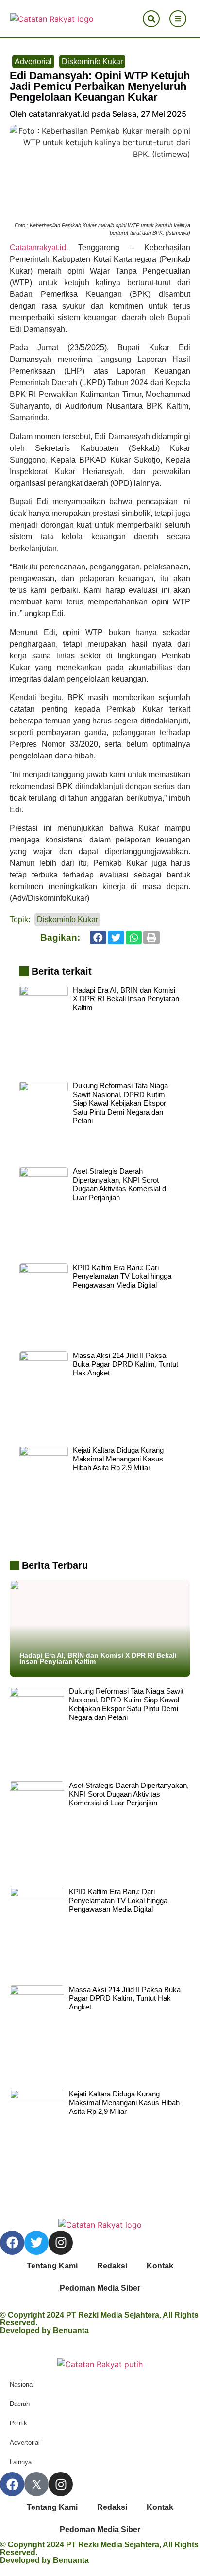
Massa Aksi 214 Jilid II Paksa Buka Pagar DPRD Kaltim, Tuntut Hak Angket (125, 1364)
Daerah (20, 2404)
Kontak (160, 2266)
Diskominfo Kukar (92, 61)
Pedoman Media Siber (100, 2288)
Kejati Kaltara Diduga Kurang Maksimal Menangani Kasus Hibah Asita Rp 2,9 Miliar (118, 1459)
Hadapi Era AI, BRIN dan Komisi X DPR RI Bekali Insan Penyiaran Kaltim (126, 999)
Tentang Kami (52, 2266)
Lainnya (21, 2462)
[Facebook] (12, 2243)
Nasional (22, 2384)
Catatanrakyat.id (38, 248)
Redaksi (112, 2266)
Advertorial (33, 61)
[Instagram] (61, 2243)
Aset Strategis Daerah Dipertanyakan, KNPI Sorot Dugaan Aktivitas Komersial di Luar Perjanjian (120, 1184)
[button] (151, 19)
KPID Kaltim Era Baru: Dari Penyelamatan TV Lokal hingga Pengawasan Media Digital (122, 1276)
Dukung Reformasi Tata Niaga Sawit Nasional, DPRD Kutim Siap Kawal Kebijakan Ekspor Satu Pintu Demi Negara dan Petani (120, 1103)
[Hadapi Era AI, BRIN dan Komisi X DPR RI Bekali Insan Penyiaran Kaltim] (100, 1624)
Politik (18, 2423)
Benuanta (71, 2330)
